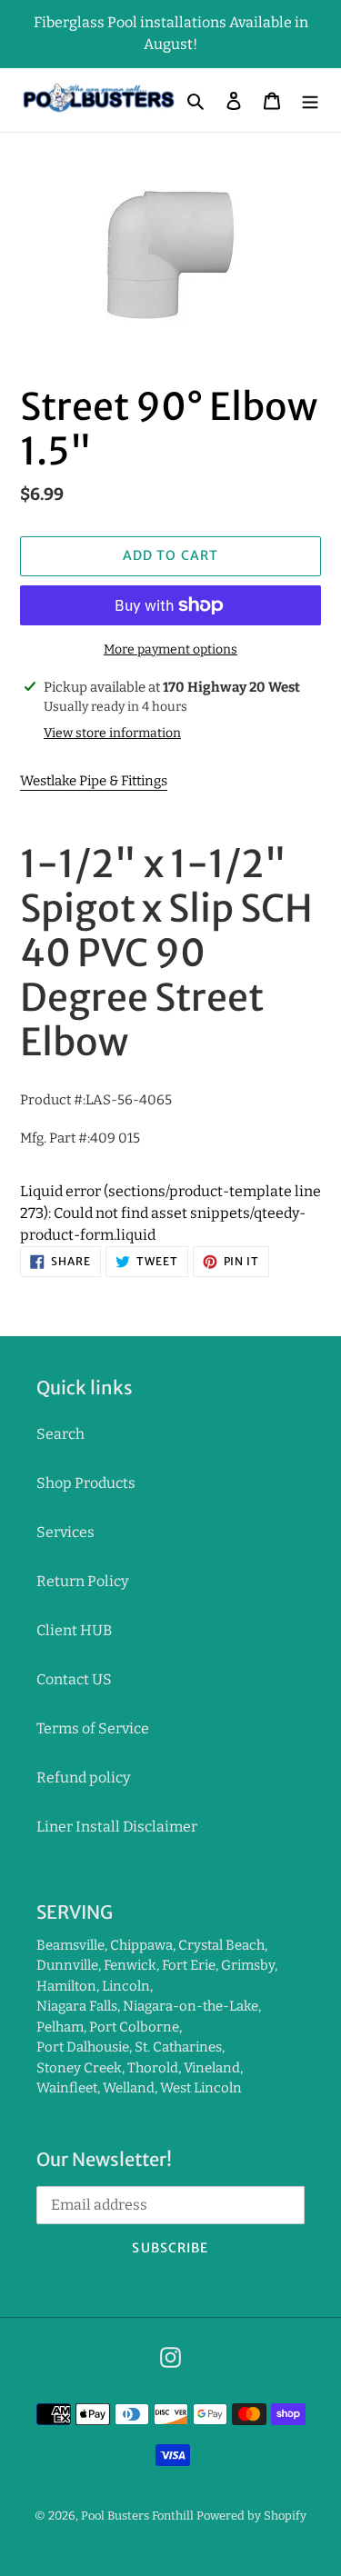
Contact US (74, 1679)
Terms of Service (93, 1728)
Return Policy (82, 1581)
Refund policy (83, 1777)
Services (65, 1532)
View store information (112, 733)
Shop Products (86, 1483)
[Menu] (310, 100)
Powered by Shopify (251, 2516)
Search (60, 1434)
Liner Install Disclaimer (117, 1827)
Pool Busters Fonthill (137, 2516)
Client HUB (74, 1630)
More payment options (170, 649)
